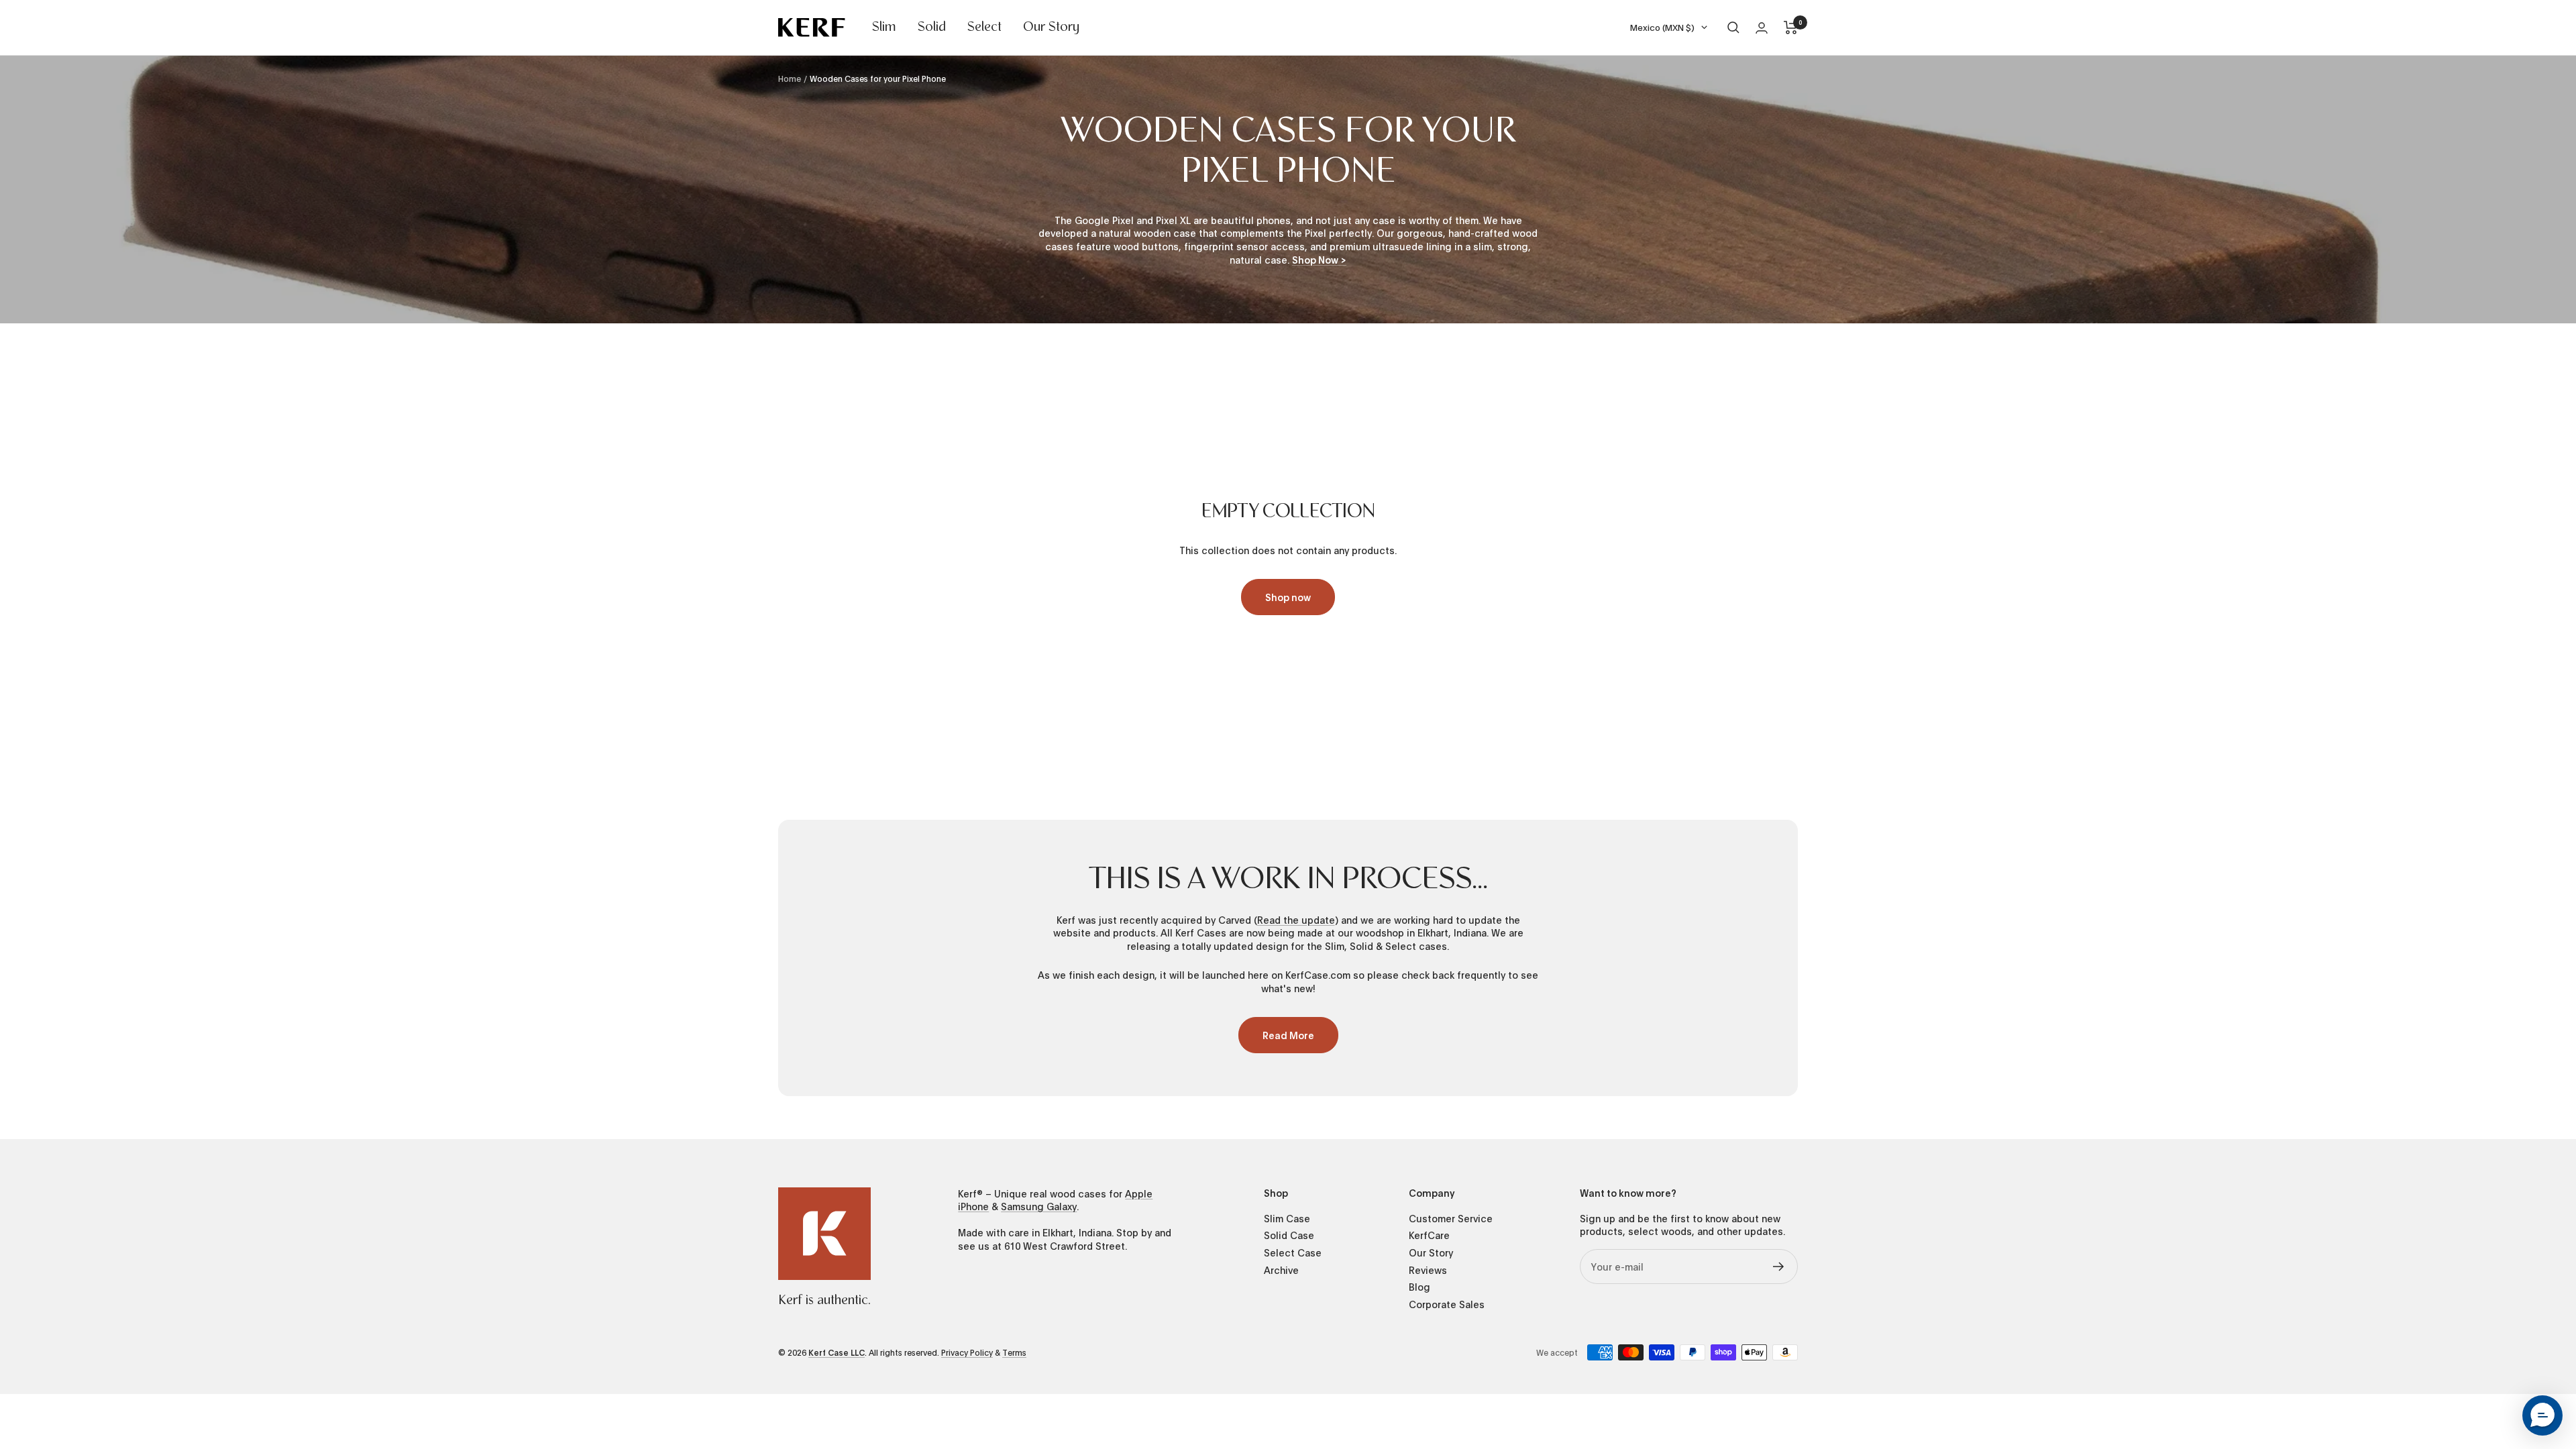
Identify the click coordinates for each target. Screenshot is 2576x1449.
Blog (1419, 1287)
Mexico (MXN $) (1662, 27)
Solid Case (1289, 1235)
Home (790, 78)
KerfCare (1429, 1235)
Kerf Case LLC (837, 1352)
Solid (932, 28)
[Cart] (1791, 28)
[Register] (1779, 1267)
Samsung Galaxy (1039, 1206)
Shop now (1288, 597)
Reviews (1428, 1270)
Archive (1281, 1270)
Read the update (1296, 920)
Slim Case (1287, 1219)
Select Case (1293, 1253)
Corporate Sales (1447, 1304)
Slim (884, 28)
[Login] (1762, 28)
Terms (1014, 1352)
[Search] (1733, 28)
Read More (1288, 1035)
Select (984, 28)
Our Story (1051, 28)
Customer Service (1451, 1219)
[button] (2542, 1415)
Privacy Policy (967, 1352)
